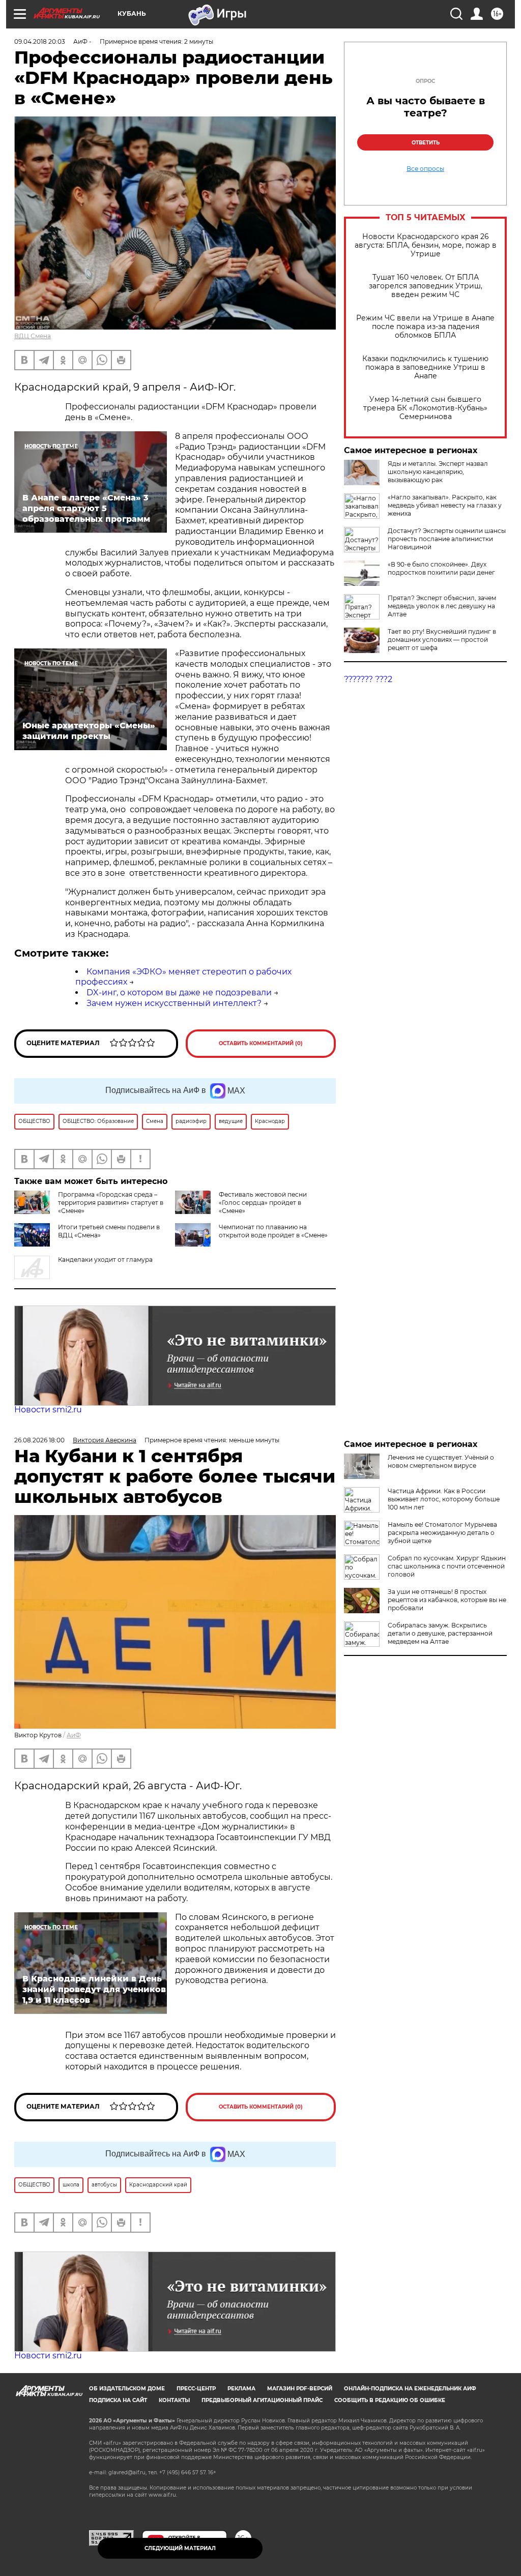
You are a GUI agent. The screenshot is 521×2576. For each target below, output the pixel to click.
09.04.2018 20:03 (40, 41)
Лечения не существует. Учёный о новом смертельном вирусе (441, 1461)
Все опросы (425, 169)
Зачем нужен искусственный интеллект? (174, 1003)
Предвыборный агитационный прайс (262, 2400)
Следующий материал (180, 2548)
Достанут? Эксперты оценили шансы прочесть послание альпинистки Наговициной (447, 539)
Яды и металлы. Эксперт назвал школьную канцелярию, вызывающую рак (438, 472)
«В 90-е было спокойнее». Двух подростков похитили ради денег (441, 568)
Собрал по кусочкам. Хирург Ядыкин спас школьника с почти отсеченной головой (447, 1566)
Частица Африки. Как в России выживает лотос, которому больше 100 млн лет (444, 1499)
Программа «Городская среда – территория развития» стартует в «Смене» (111, 1203)
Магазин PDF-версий (300, 2389)
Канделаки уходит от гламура (105, 1260)
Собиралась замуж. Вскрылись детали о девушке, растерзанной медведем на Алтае (440, 1633)
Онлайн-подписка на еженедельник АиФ (410, 2389)
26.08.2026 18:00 (39, 1440)
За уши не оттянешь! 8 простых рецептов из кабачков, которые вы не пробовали (447, 1600)
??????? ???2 (368, 679)
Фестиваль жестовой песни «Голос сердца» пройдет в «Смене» (263, 1203)
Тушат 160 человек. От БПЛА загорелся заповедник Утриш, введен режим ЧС (426, 286)
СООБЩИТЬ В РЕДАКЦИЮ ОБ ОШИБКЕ (390, 2400)
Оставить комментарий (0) (261, 1043)
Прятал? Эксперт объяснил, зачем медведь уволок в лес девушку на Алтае (442, 606)
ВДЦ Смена (33, 336)
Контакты (174, 2400)
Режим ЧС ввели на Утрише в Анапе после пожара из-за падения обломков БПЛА (425, 327)
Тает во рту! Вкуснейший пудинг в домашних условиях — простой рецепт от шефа (442, 640)
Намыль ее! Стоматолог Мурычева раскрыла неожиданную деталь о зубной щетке (442, 1533)
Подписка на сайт (118, 2400)
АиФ (74, 1735)
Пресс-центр (196, 2389)
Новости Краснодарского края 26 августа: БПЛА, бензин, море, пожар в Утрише (426, 245)
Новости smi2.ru (48, 1410)
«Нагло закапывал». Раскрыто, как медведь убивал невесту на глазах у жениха (445, 505)
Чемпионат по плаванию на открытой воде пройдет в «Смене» (273, 1231)
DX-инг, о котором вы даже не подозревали (179, 993)
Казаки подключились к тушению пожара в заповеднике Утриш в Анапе (425, 367)
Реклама (241, 2389)
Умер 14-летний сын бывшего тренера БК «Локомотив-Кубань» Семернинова (425, 408)
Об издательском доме (127, 2389)
